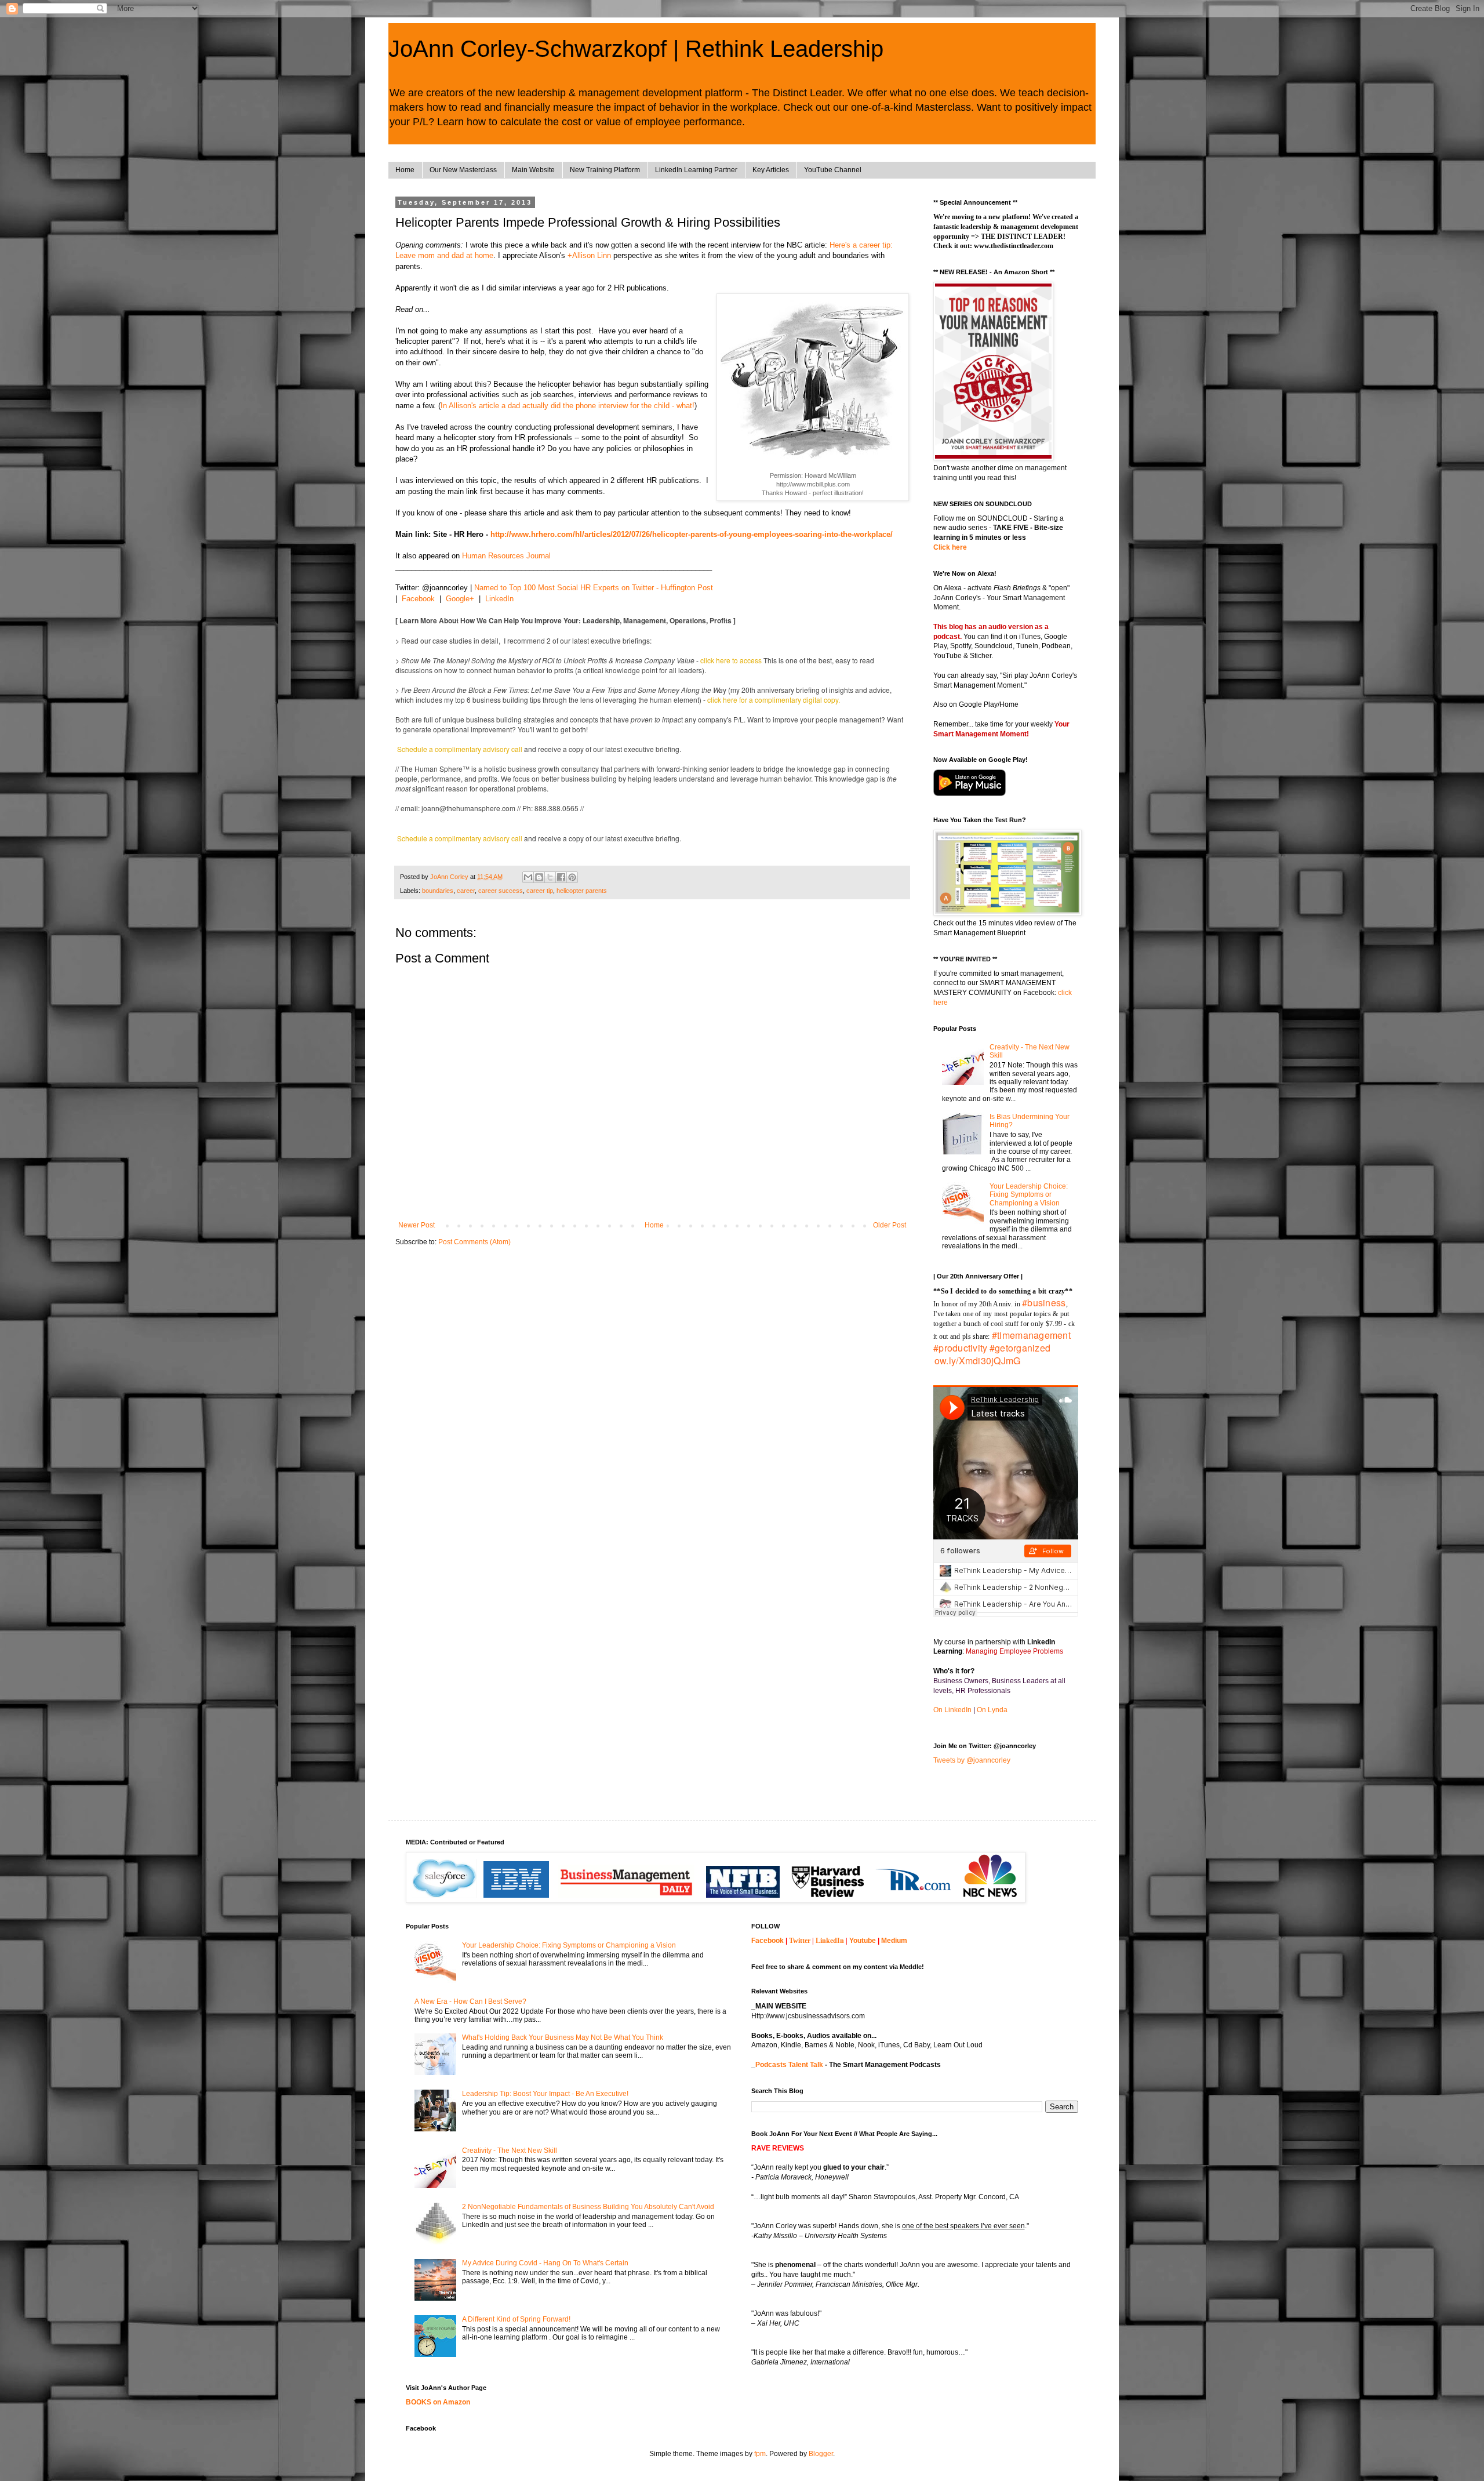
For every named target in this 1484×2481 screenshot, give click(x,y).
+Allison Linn (589, 255)
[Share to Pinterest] (572, 877)
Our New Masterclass (463, 170)
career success (501, 891)
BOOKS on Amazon (438, 2402)
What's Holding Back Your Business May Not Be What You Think (563, 2037)
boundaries (438, 891)
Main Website (533, 170)
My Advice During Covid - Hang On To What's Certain (545, 2263)
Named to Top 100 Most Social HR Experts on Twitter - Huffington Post (594, 588)
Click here (950, 547)
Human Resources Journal (506, 556)
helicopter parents (582, 891)
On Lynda (992, 1710)
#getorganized (1020, 1348)
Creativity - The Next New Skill (510, 2151)
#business (1044, 1303)
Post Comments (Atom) (474, 1242)
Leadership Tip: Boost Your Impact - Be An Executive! (545, 2094)
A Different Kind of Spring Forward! (516, 2319)
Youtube (863, 1941)
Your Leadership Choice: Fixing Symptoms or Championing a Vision (1029, 1195)
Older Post (890, 1225)
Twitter (800, 1941)
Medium (894, 1941)
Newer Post (417, 1225)
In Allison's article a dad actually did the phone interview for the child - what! (568, 406)
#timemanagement (1031, 1335)
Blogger (821, 2454)
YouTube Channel (833, 170)
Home (405, 170)
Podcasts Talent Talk (789, 2065)
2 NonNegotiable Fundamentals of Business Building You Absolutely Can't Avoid (588, 2207)
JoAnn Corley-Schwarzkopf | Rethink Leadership (636, 49)
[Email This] (528, 877)
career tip (540, 891)
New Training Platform (605, 170)
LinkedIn (499, 599)
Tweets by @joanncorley (972, 1760)
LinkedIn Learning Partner (696, 170)
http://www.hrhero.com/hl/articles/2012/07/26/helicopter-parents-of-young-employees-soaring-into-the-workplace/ (692, 534)
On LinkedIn (952, 1710)
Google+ (460, 599)
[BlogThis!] (539, 877)
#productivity (961, 1348)
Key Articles (771, 170)
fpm (760, 2454)
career (466, 891)
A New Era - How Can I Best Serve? (470, 2001)
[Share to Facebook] (561, 877)
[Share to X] (550, 877)
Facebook (418, 599)
